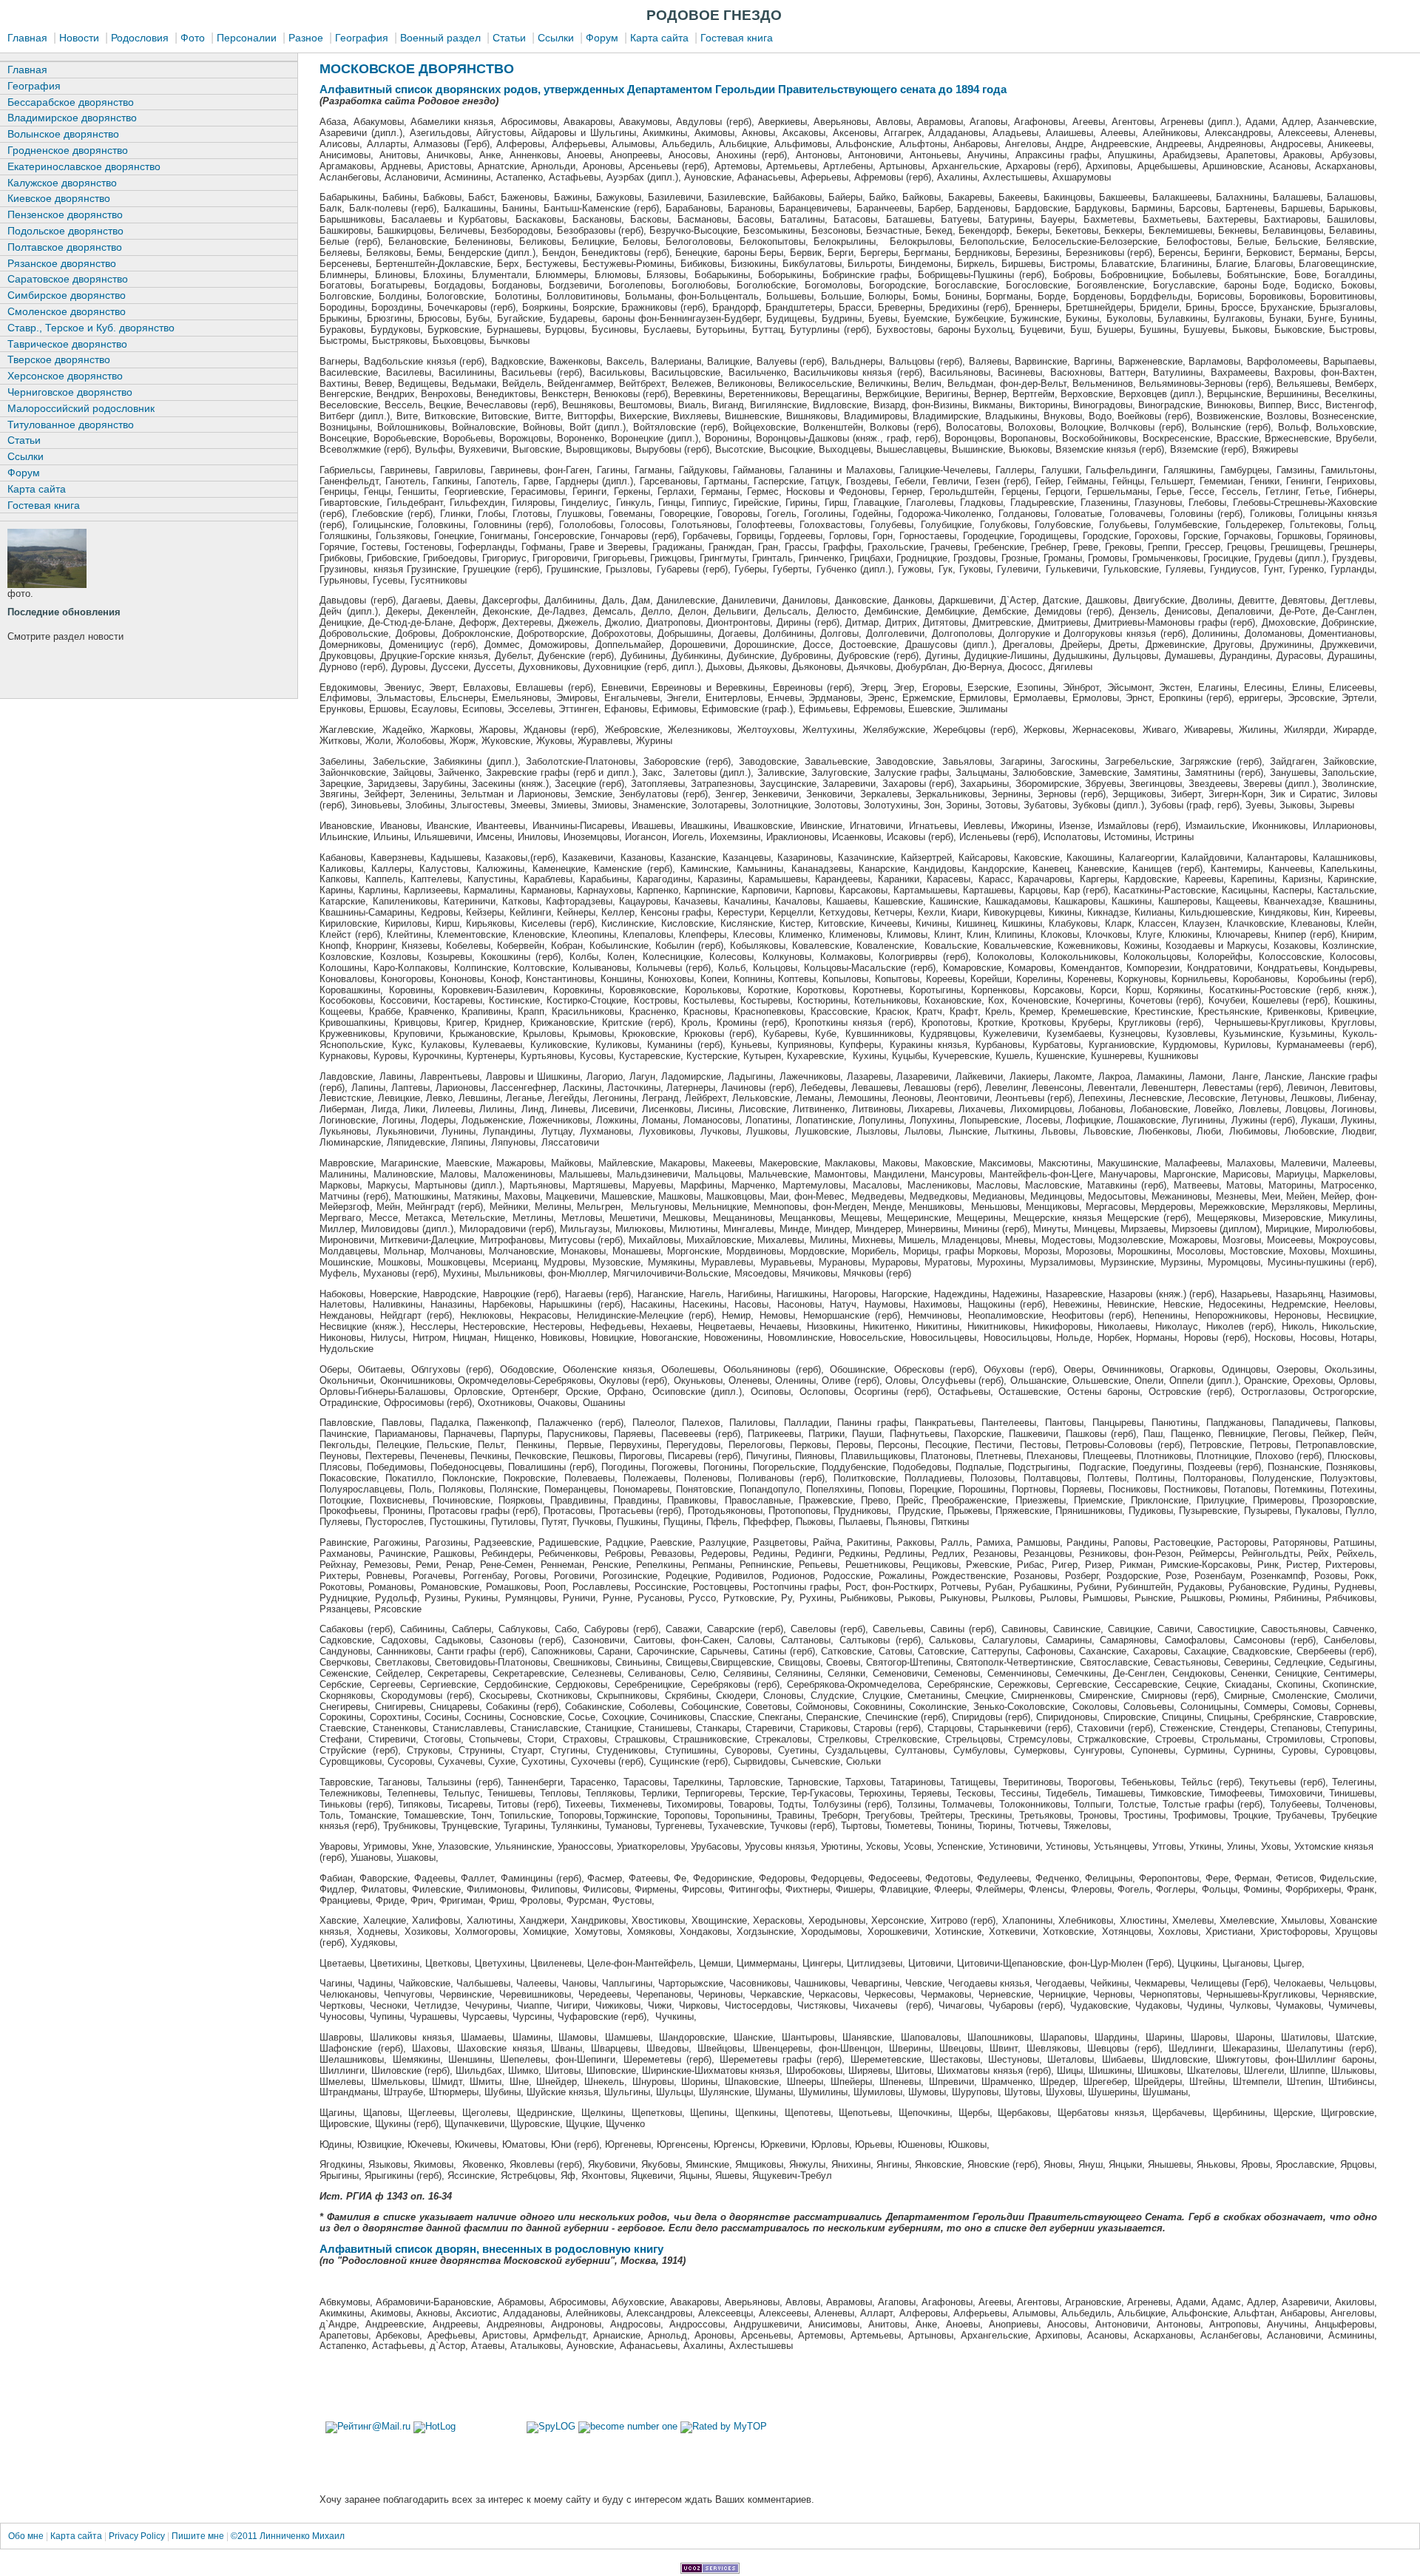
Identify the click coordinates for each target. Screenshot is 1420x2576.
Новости (79, 38)
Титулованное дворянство (71, 425)
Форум (602, 38)
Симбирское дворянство (67, 295)
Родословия (140, 38)
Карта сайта (659, 38)
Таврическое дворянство (67, 344)
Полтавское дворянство (65, 247)
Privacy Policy (137, 2536)
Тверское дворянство (59, 359)
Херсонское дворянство (65, 376)
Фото (193, 38)
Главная (27, 38)
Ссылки (556, 38)
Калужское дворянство (62, 183)
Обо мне (27, 2536)
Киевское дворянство (59, 198)
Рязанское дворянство (62, 263)
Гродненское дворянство (68, 150)
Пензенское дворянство (65, 214)
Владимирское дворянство (72, 118)
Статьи (509, 38)
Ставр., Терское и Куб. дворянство (91, 328)
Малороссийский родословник (81, 408)
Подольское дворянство (65, 231)
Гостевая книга (737, 38)
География (362, 38)
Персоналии (247, 38)
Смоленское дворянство (67, 311)
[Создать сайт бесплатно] (710, 2570)
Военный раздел (440, 38)
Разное (306, 38)
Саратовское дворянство (68, 279)
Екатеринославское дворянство (84, 166)
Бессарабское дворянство (71, 102)
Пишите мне (198, 2536)
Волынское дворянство (63, 134)
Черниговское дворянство (70, 392)
